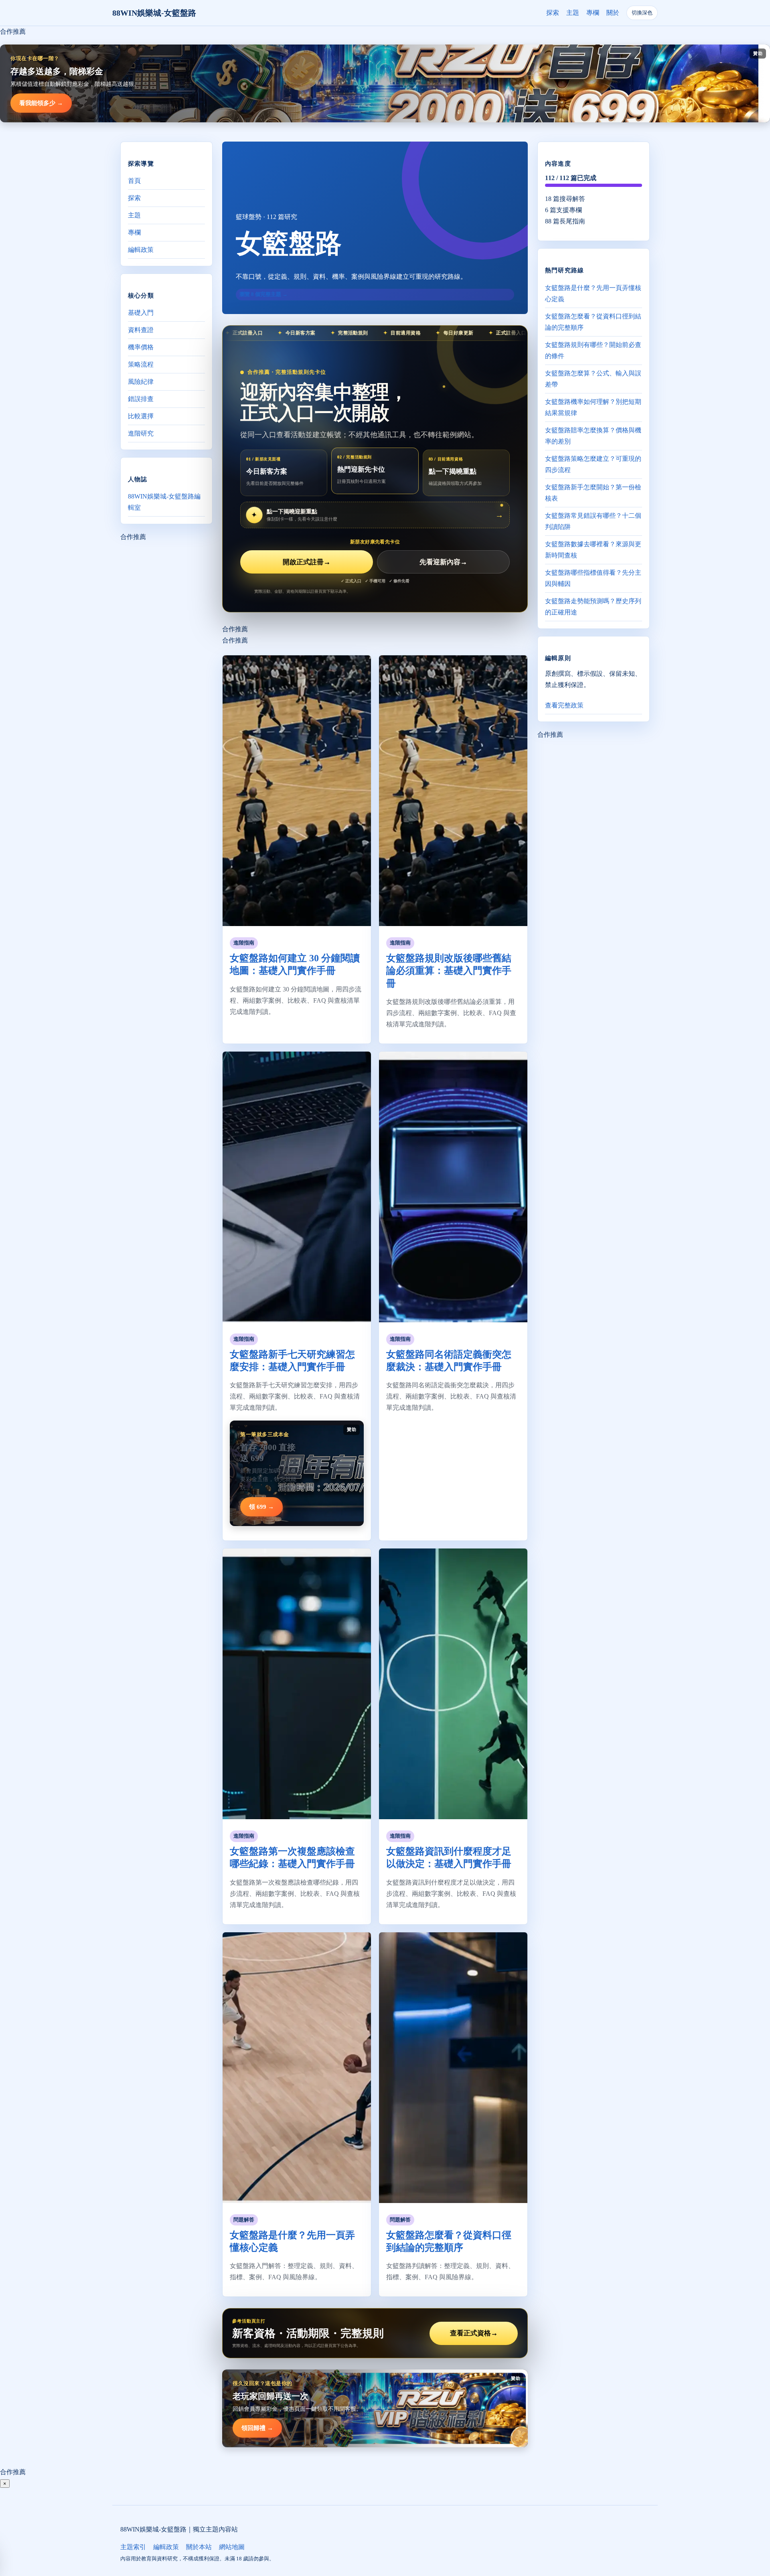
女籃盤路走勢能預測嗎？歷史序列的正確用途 (593, 606)
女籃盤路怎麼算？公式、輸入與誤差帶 (593, 378)
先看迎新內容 (443, 562)
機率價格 (141, 347)
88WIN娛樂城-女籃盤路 (154, 13)
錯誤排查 (141, 399)
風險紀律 (141, 382)
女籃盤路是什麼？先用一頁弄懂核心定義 (593, 293)
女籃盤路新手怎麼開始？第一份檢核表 (593, 492)
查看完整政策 (564, 705)
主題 (573, 13)
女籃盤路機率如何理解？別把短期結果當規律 (593, 407)
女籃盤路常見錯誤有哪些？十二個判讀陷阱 (593, 521)
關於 (613, 13)
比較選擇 (141, 416)
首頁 (134, 181)
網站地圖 (232, 2547)
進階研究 (141, 433)
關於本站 (199, 2547)
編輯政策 (141, 250)
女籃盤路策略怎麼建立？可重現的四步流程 (593, 464)
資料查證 (141, 330)
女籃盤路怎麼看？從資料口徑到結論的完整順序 (593, 321)
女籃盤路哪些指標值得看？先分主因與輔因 (593, 578)
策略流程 (141, 364)
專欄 (593, 13)
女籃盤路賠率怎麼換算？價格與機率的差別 (593, 435)
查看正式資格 (474, 2333)
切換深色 (642, 13)
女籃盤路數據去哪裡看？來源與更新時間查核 (593, 549)
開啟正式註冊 (307, 562)
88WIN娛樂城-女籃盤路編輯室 (164, 502)
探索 (553, 13)
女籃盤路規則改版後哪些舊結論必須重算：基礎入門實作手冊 (449, 971)
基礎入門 (141, 313)
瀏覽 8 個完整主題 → (263, 294)
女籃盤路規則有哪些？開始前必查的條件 (593, 350)
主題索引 (133, 2547)
